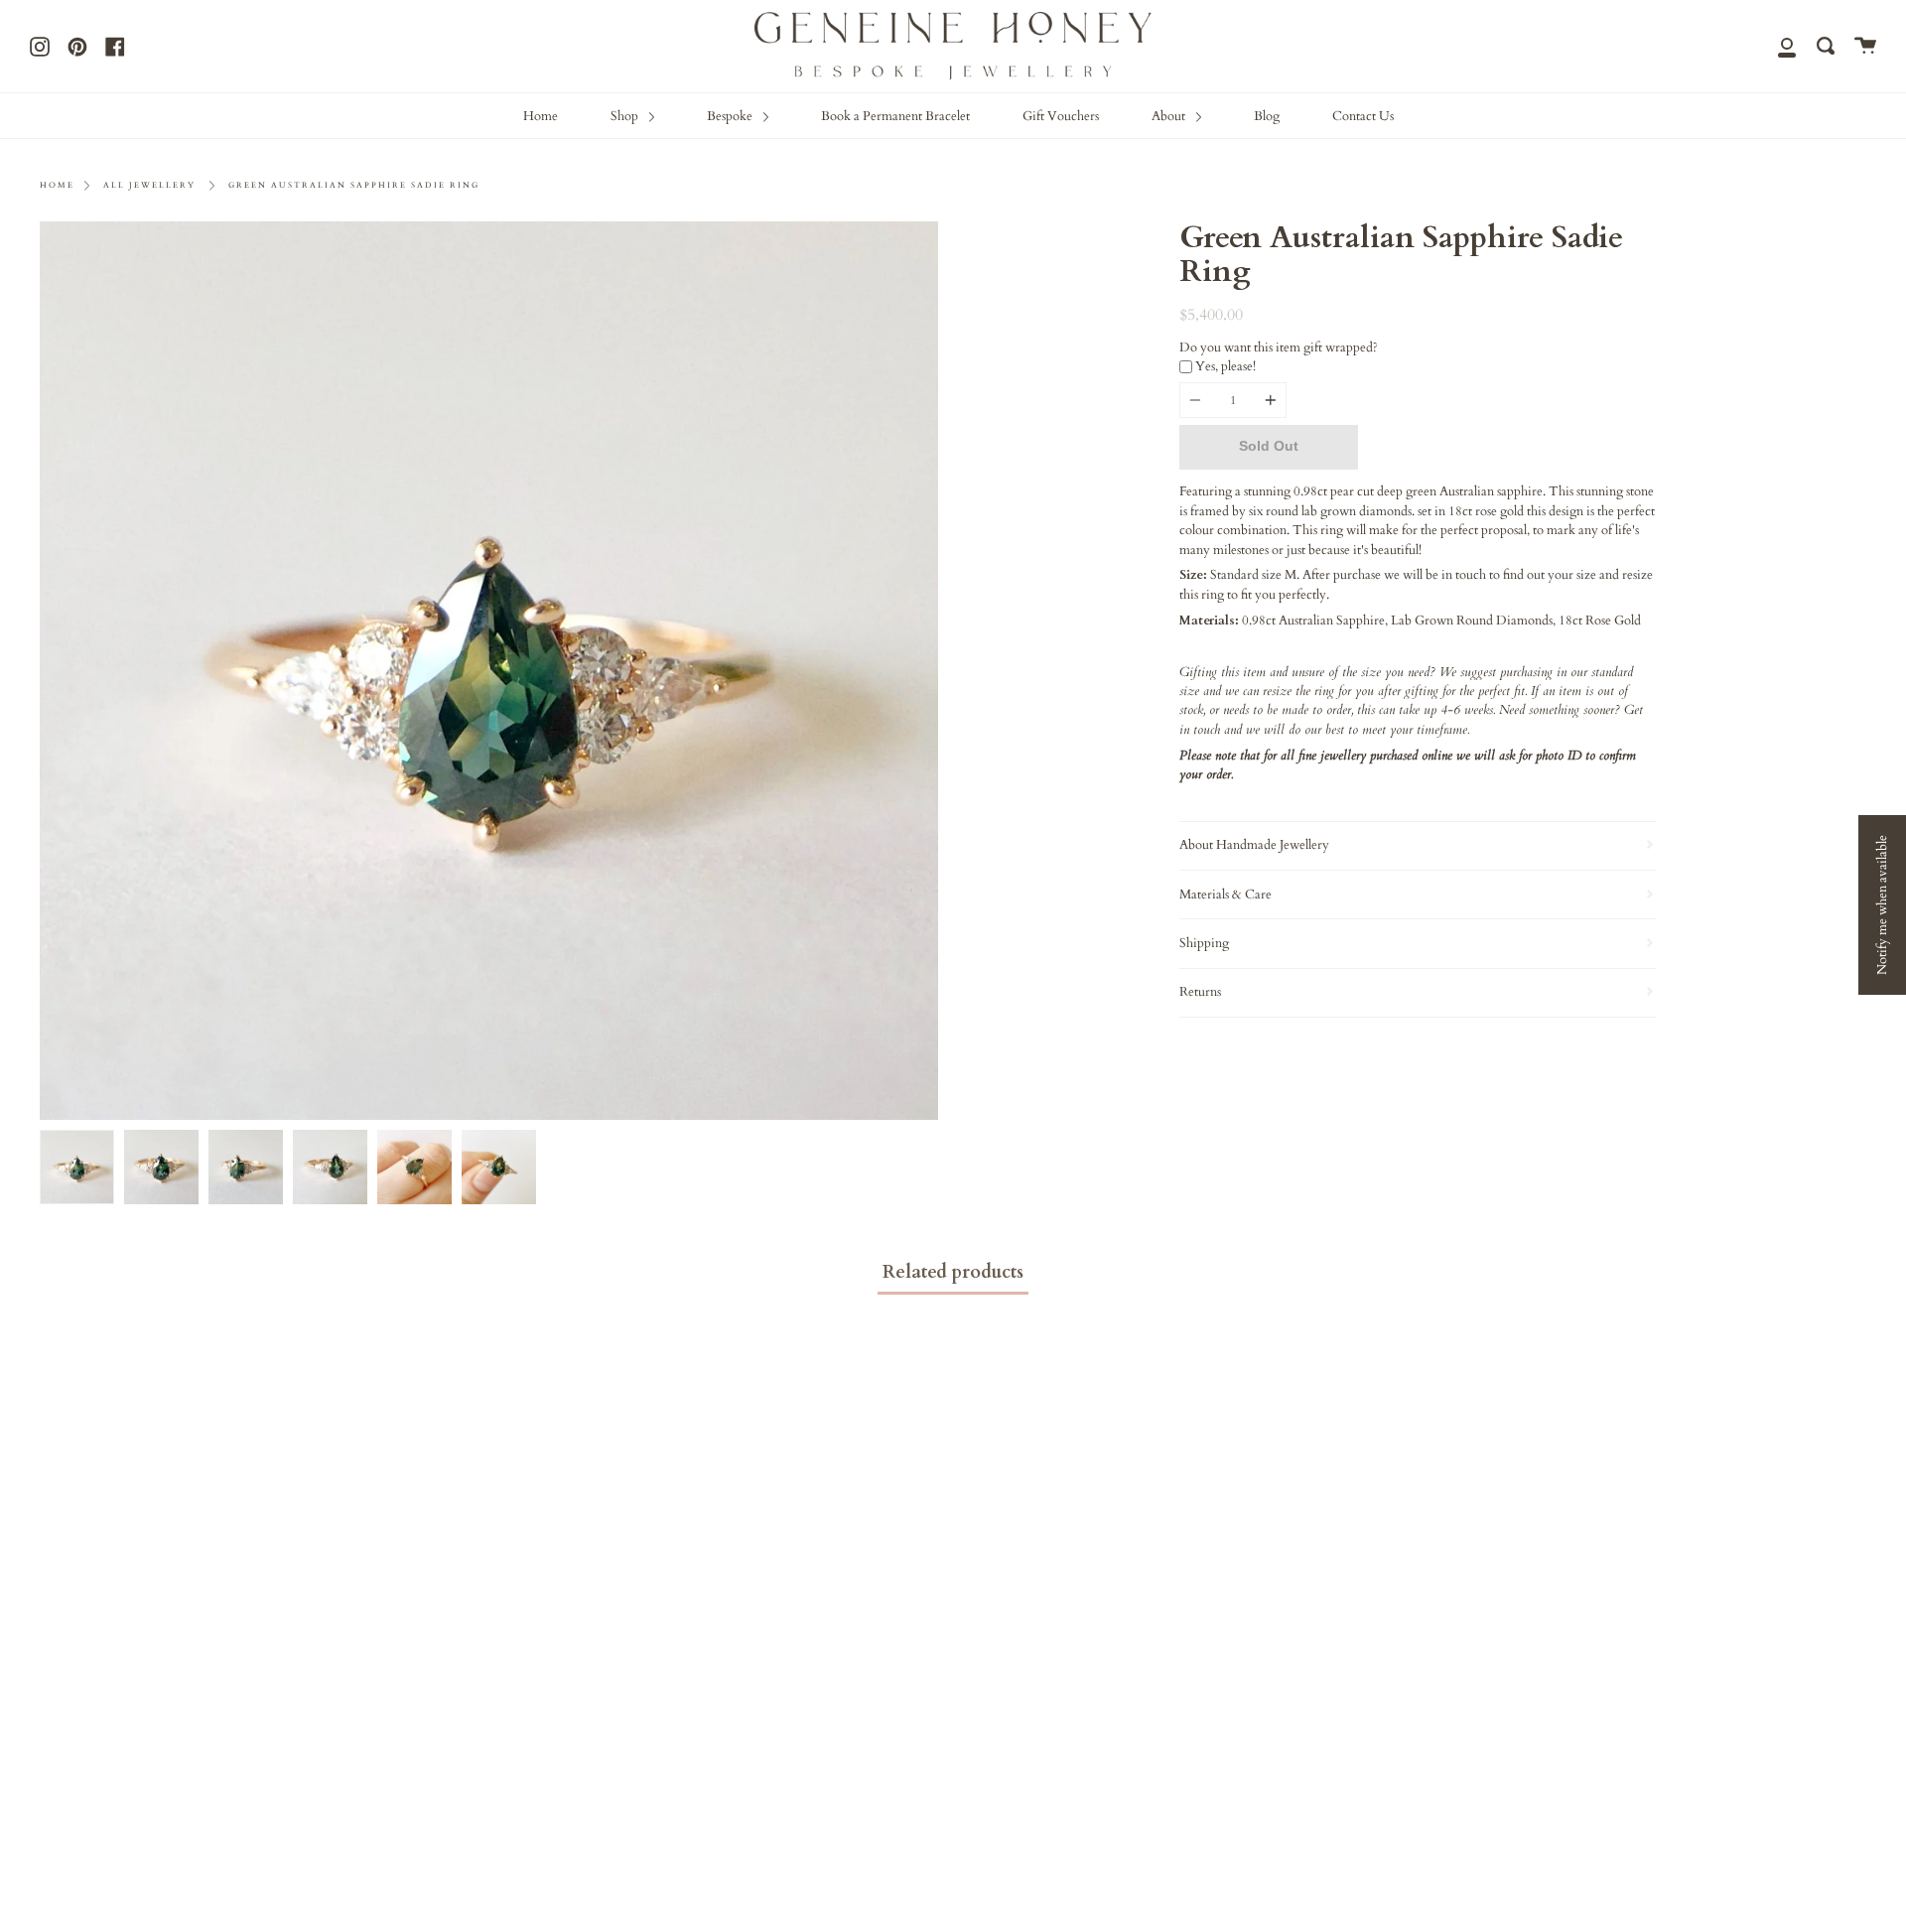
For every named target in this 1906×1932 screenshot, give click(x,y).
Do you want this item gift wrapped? (1279, 347)
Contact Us (1363, 116)
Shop (626, 116)
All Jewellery (149, 185)
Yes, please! (1225, 366)
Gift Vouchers (1061, 116)
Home (541, 116)
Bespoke (731, 116)
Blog (1267, 116)
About (1170, 116)
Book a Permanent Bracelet (895, 116)
